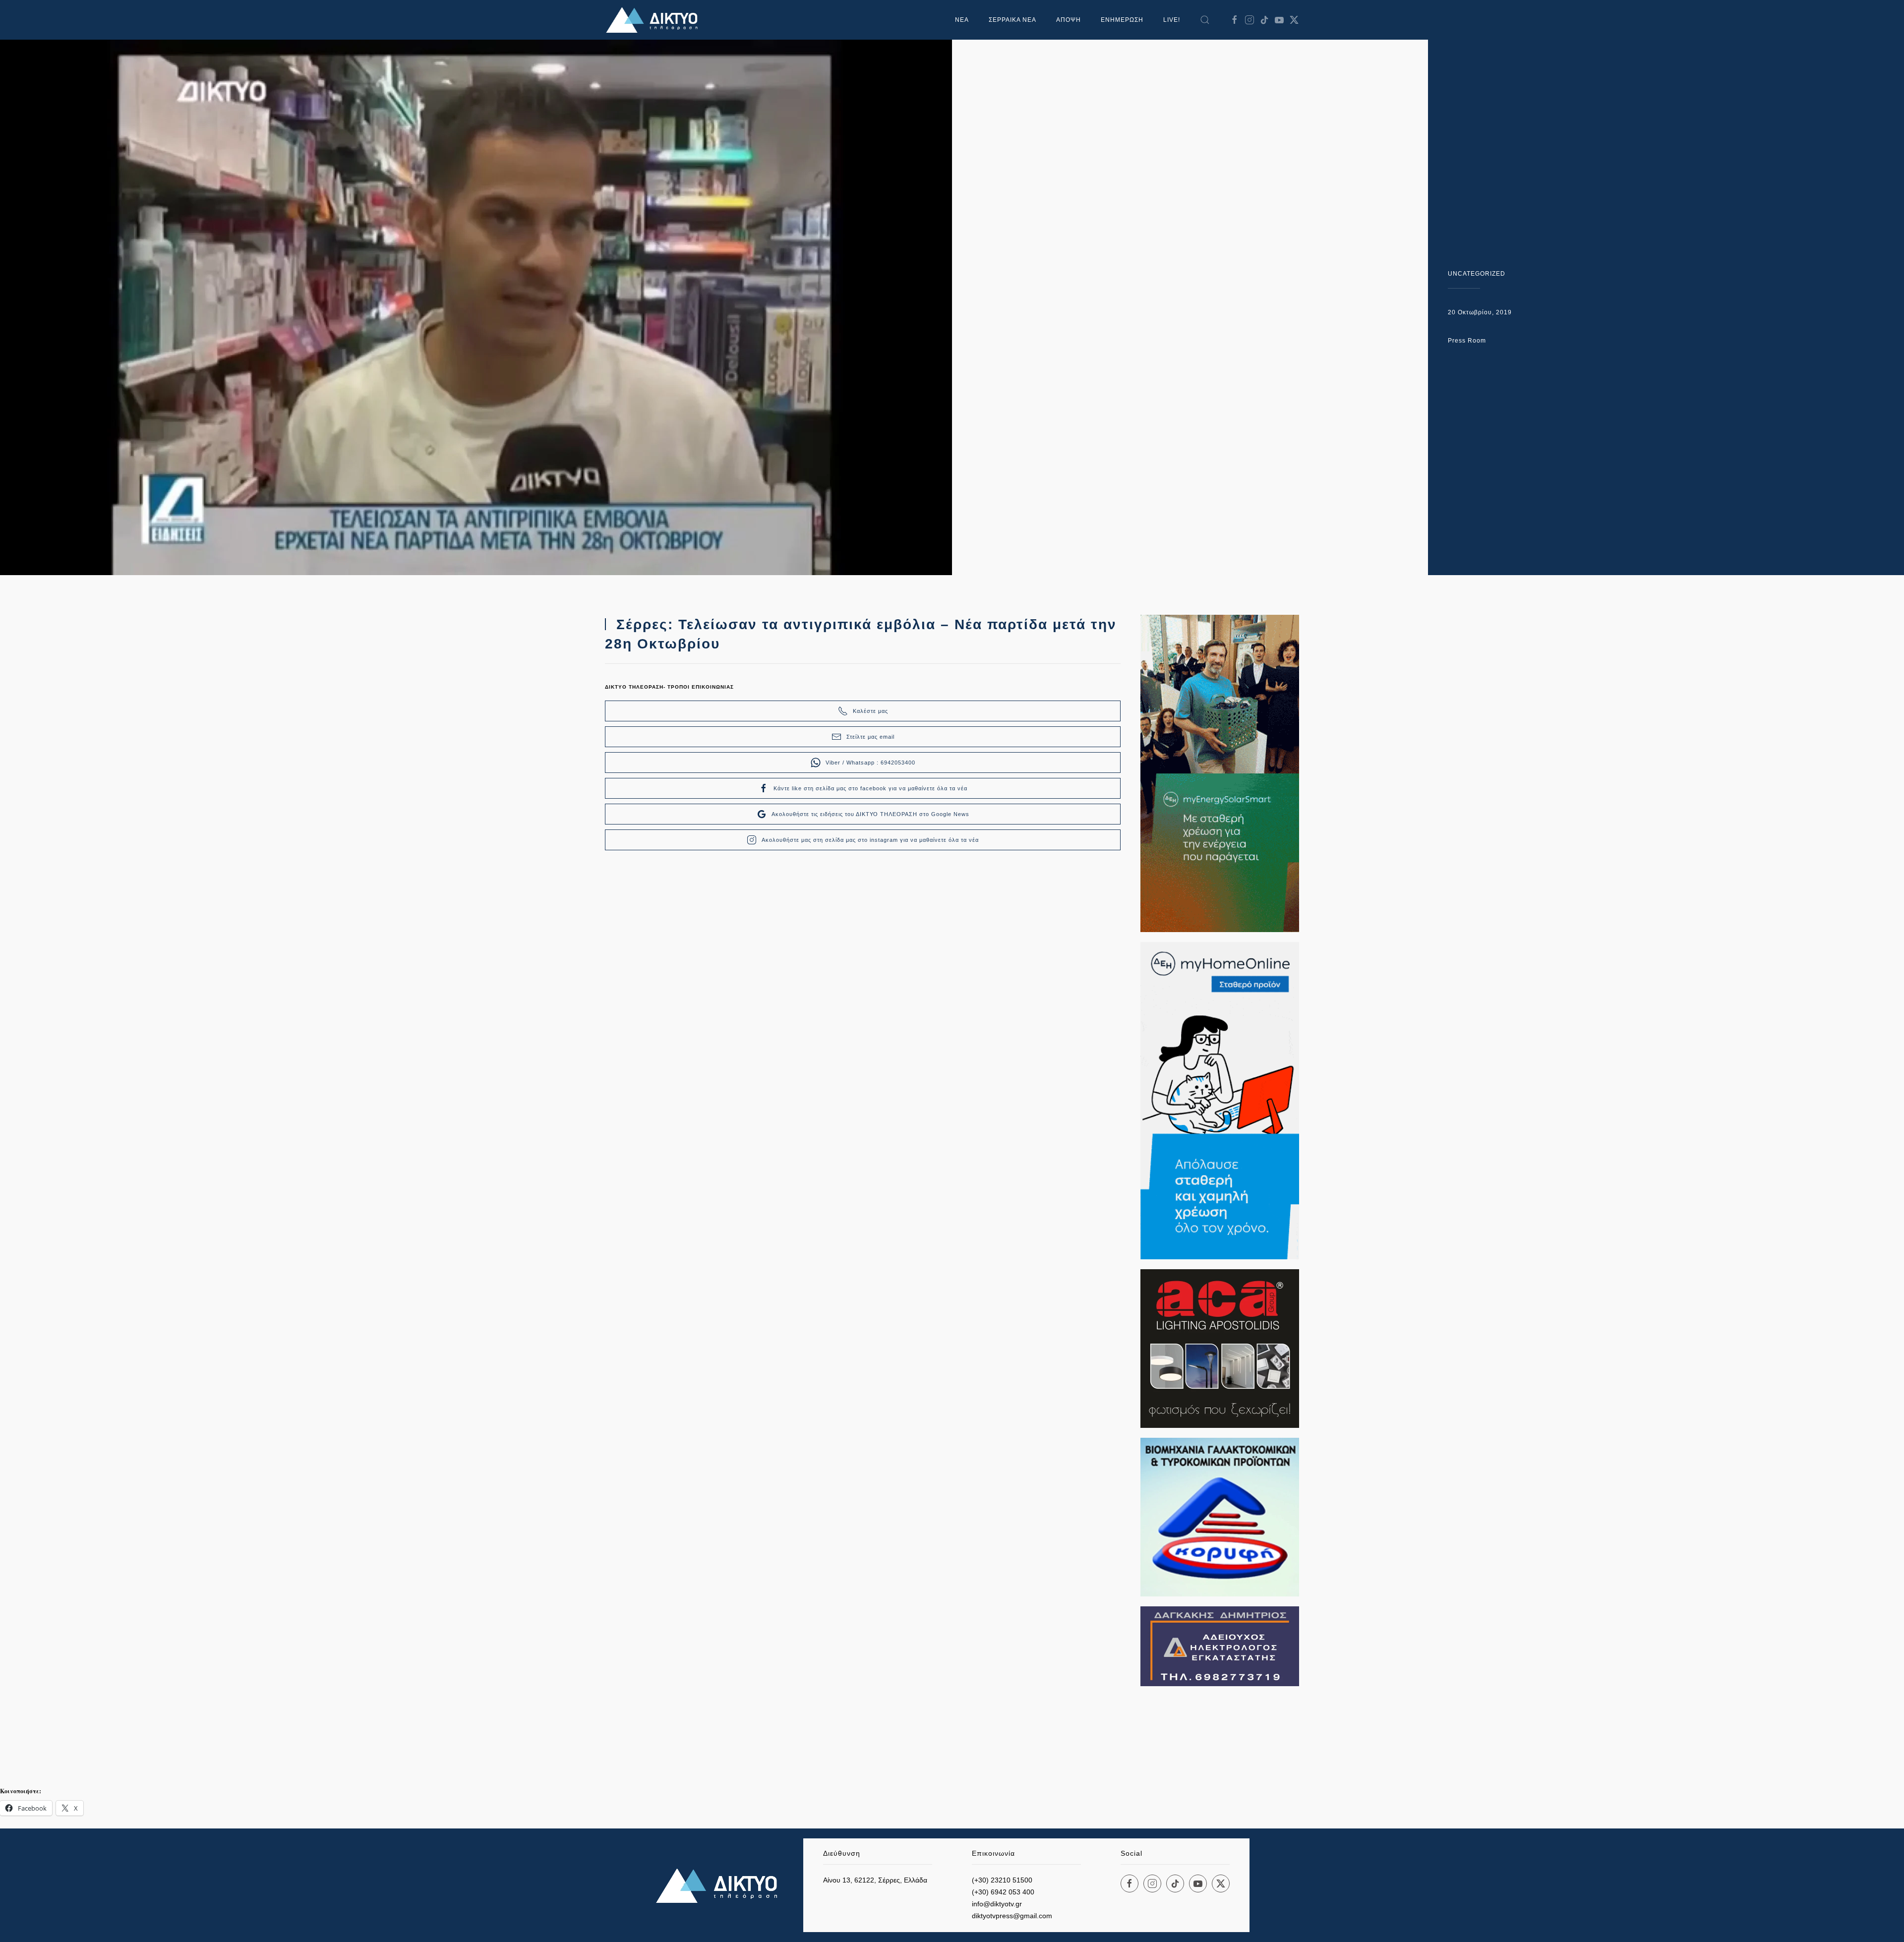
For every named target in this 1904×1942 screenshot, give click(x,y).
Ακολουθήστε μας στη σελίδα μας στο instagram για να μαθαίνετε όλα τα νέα (870, 840)
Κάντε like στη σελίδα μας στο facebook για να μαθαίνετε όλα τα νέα (870, 788)
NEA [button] (962, 20)
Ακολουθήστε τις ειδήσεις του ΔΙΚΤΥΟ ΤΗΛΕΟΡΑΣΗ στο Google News (870, 814)
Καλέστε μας (870, 711)
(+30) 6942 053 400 (1003, 1892)
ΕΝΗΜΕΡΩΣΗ (1122, 20)
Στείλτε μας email (870, 737)
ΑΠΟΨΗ (1069, 20)
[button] (1205, 20)
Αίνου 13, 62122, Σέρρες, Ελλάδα (875, 1880)
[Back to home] (654, 20)
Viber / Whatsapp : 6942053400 (870, 763)
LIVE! (1172, 20)
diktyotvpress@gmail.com (1012, 1916)
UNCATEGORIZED (1477, 274)
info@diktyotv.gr (997, 1904)
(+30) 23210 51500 (1002, 1880)
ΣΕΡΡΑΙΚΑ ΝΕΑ (1012, 20)
